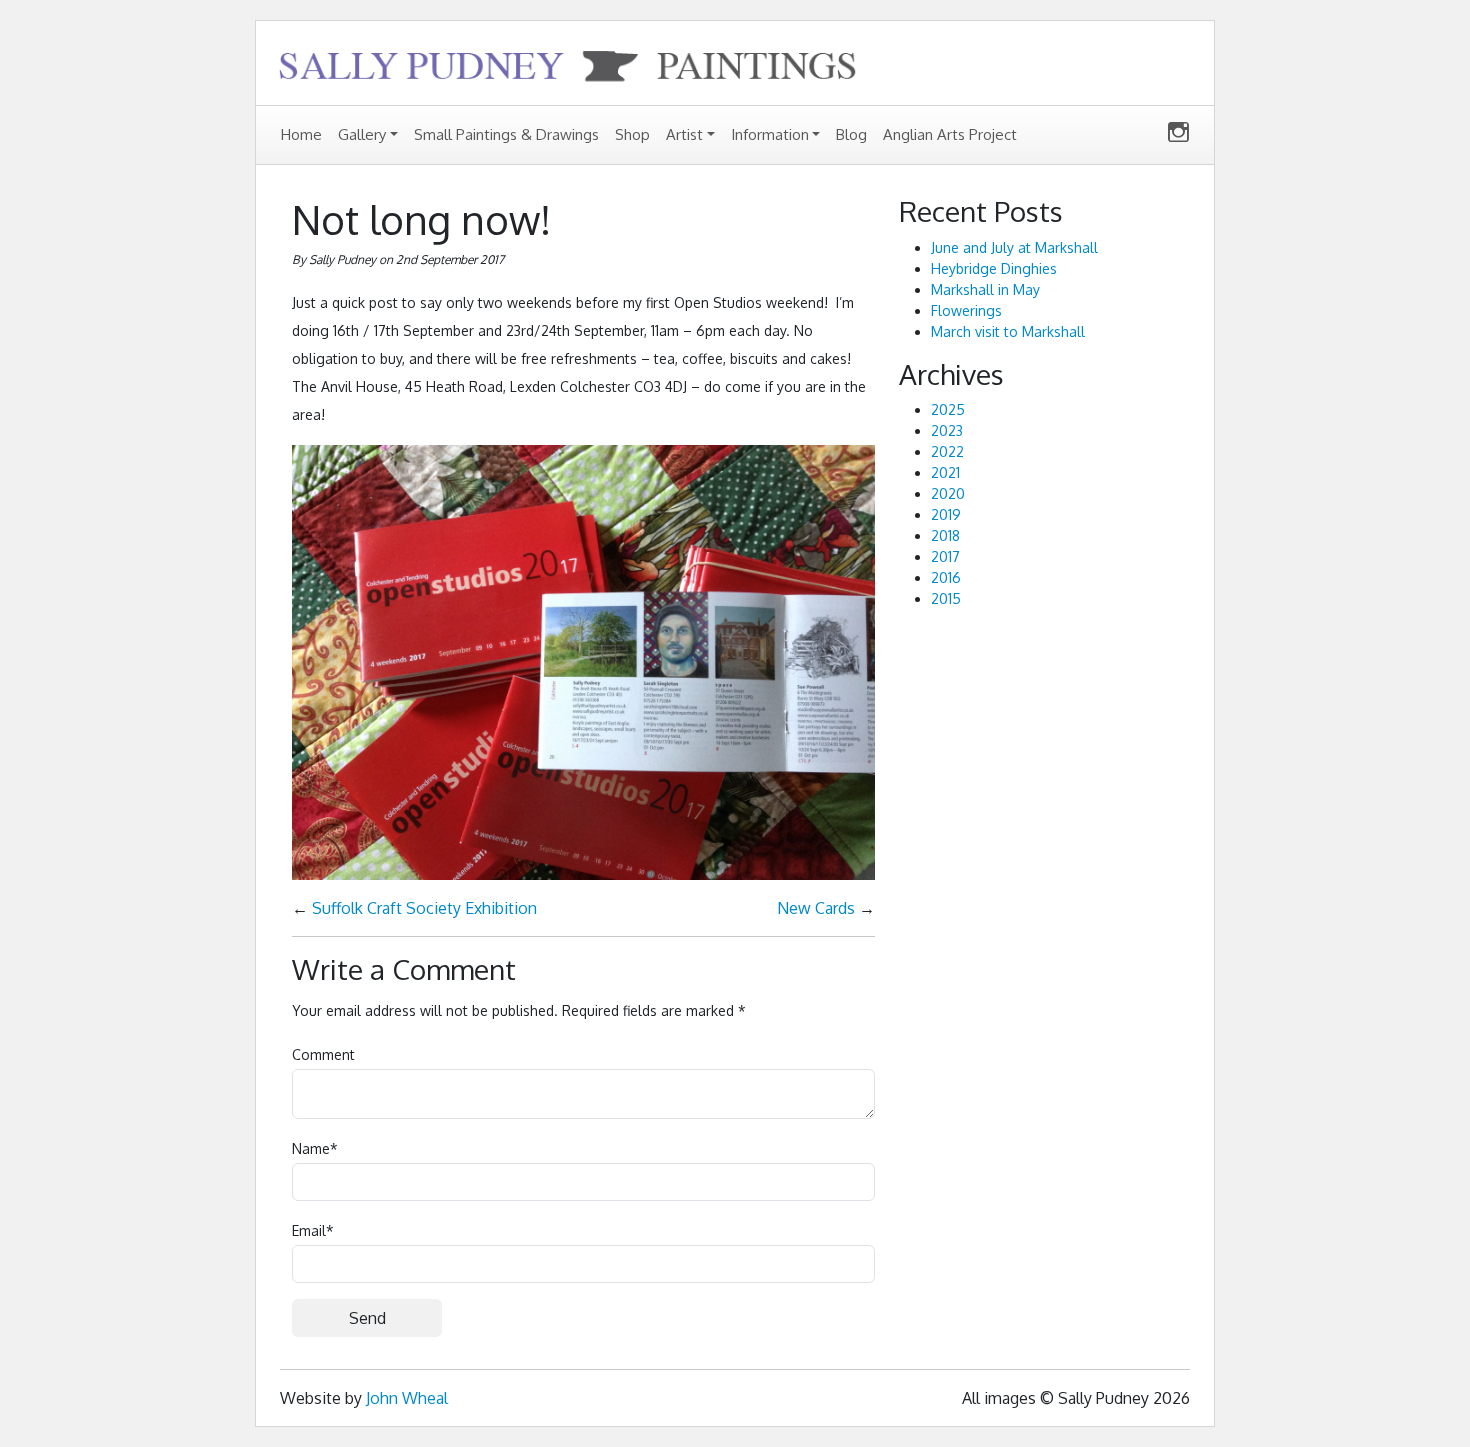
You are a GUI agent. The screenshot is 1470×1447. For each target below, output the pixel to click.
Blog (851, 134)
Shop (632, 134)
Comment (323, 1054)
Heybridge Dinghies (994, 268)
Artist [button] (684, 134)
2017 (945, 556)
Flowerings (966, 310)
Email (313, 1230)
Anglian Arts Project (950, 134)
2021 (945, 472)
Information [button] (770, 134)
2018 (945, 535)
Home (301, 134)
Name (315, 1148)
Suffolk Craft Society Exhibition (424, 908)
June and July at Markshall (1014, 247)
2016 (946, 577)
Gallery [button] (362, 134)
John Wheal (407, 1398)
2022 (947, 451)
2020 (948, 493)
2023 (947, 430)
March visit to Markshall (1008, 331)
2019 (946, 514)
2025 (948, 409)
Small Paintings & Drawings (506, 134)
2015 (946, 598)
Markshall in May (985, 289)
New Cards (816, 908)
